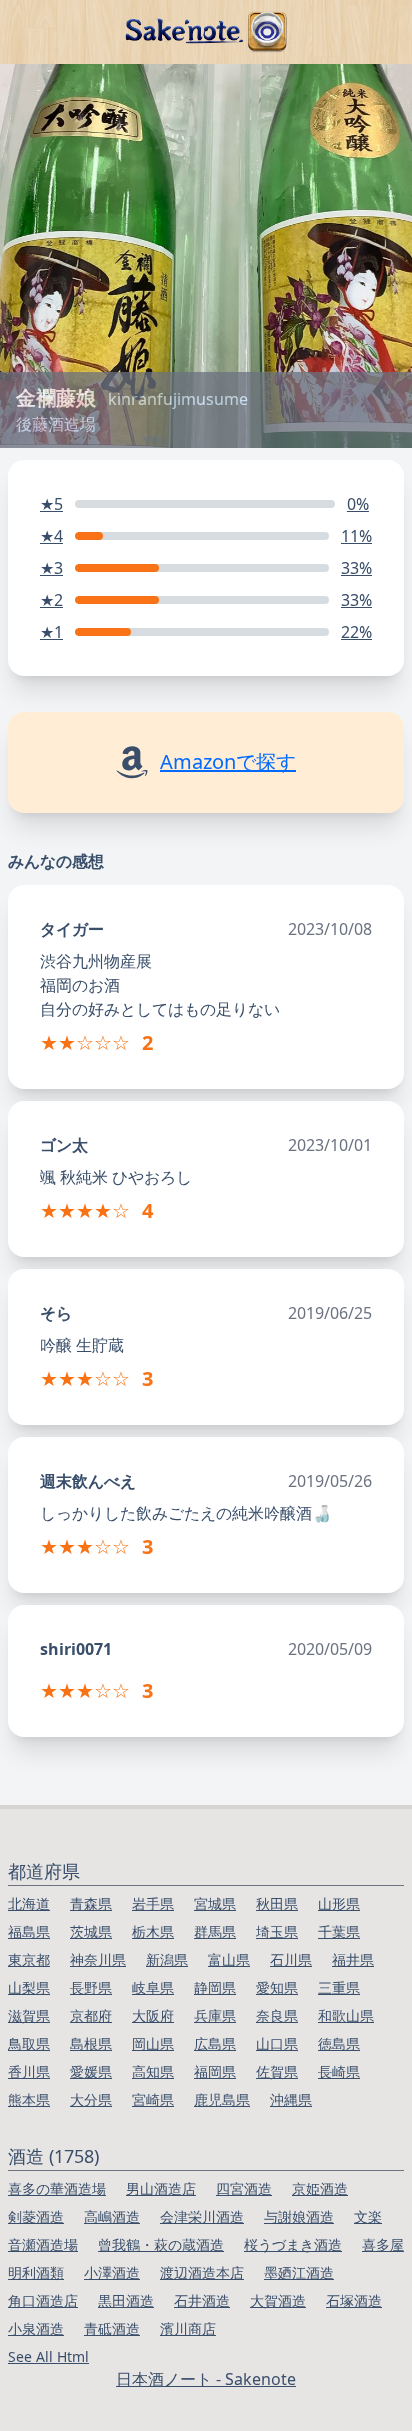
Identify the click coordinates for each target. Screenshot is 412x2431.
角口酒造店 (43, 2300)
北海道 (29, 1903)
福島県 (29, 1931)
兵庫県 (215, 2015)
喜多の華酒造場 (57, 2188)
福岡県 (215, 2071)
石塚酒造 (354, 2300)
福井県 (353, 1959)
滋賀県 (29, 2015)
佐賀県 (277, 2071)
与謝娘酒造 (299, 2216)
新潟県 (167, 1959)
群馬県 (215, 1931)
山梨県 (29, 1987)
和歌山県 (346, 2015)
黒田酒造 (126, 2300)
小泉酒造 (36, 2328)
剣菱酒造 (36, 2216)
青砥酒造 (112, 2328)
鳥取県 (29, 2043)
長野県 (91, 1987)
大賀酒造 (278, 2300)
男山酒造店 (161, 2188)
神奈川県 (98, 1959)
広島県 (215, 2043)
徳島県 (339, 2043)
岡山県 (153, 2043)
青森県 (91, 1903)
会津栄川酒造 (202, 2216)
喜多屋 (383, 2244)
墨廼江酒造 (299, 2272)
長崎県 (339, 2071)
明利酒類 (36, 2272)
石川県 (291, 1959)
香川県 (29, 2071)
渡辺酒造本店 (202, 2272)
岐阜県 (153, 1987)
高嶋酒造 (112, 2216)
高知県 (153, 2071)
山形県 (339, 1903)
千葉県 (339, 1931)
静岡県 (215, 1987)
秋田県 (277, 1903)
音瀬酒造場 (43, 2244)
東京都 (29, 1959)
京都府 (91, 2015)
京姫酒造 (320, 2188)
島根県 (91, 2043)
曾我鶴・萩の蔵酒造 (161, 2244)
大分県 (91, 2099)
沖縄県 (291, 2099)
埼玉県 (277, 1931)
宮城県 (215, 1903)
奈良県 (277, 2015)
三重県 (339, 1987)
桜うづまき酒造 (293, 2244)
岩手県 (153, 1903)
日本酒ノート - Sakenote (206, 2379)
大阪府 (153, 2015)
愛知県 (277, 1987)
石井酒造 (202, 2300)
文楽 (368, 2216)
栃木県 (153, 1931)
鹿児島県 (222, 2099)
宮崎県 (153, 2099)
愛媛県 (91, 2071)
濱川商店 (188, 2328)
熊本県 (29, 2099)
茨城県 (91, 1931)
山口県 (277, 2043)
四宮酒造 (244, 2188)
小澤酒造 (112, 2272)
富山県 (229, 1959)
